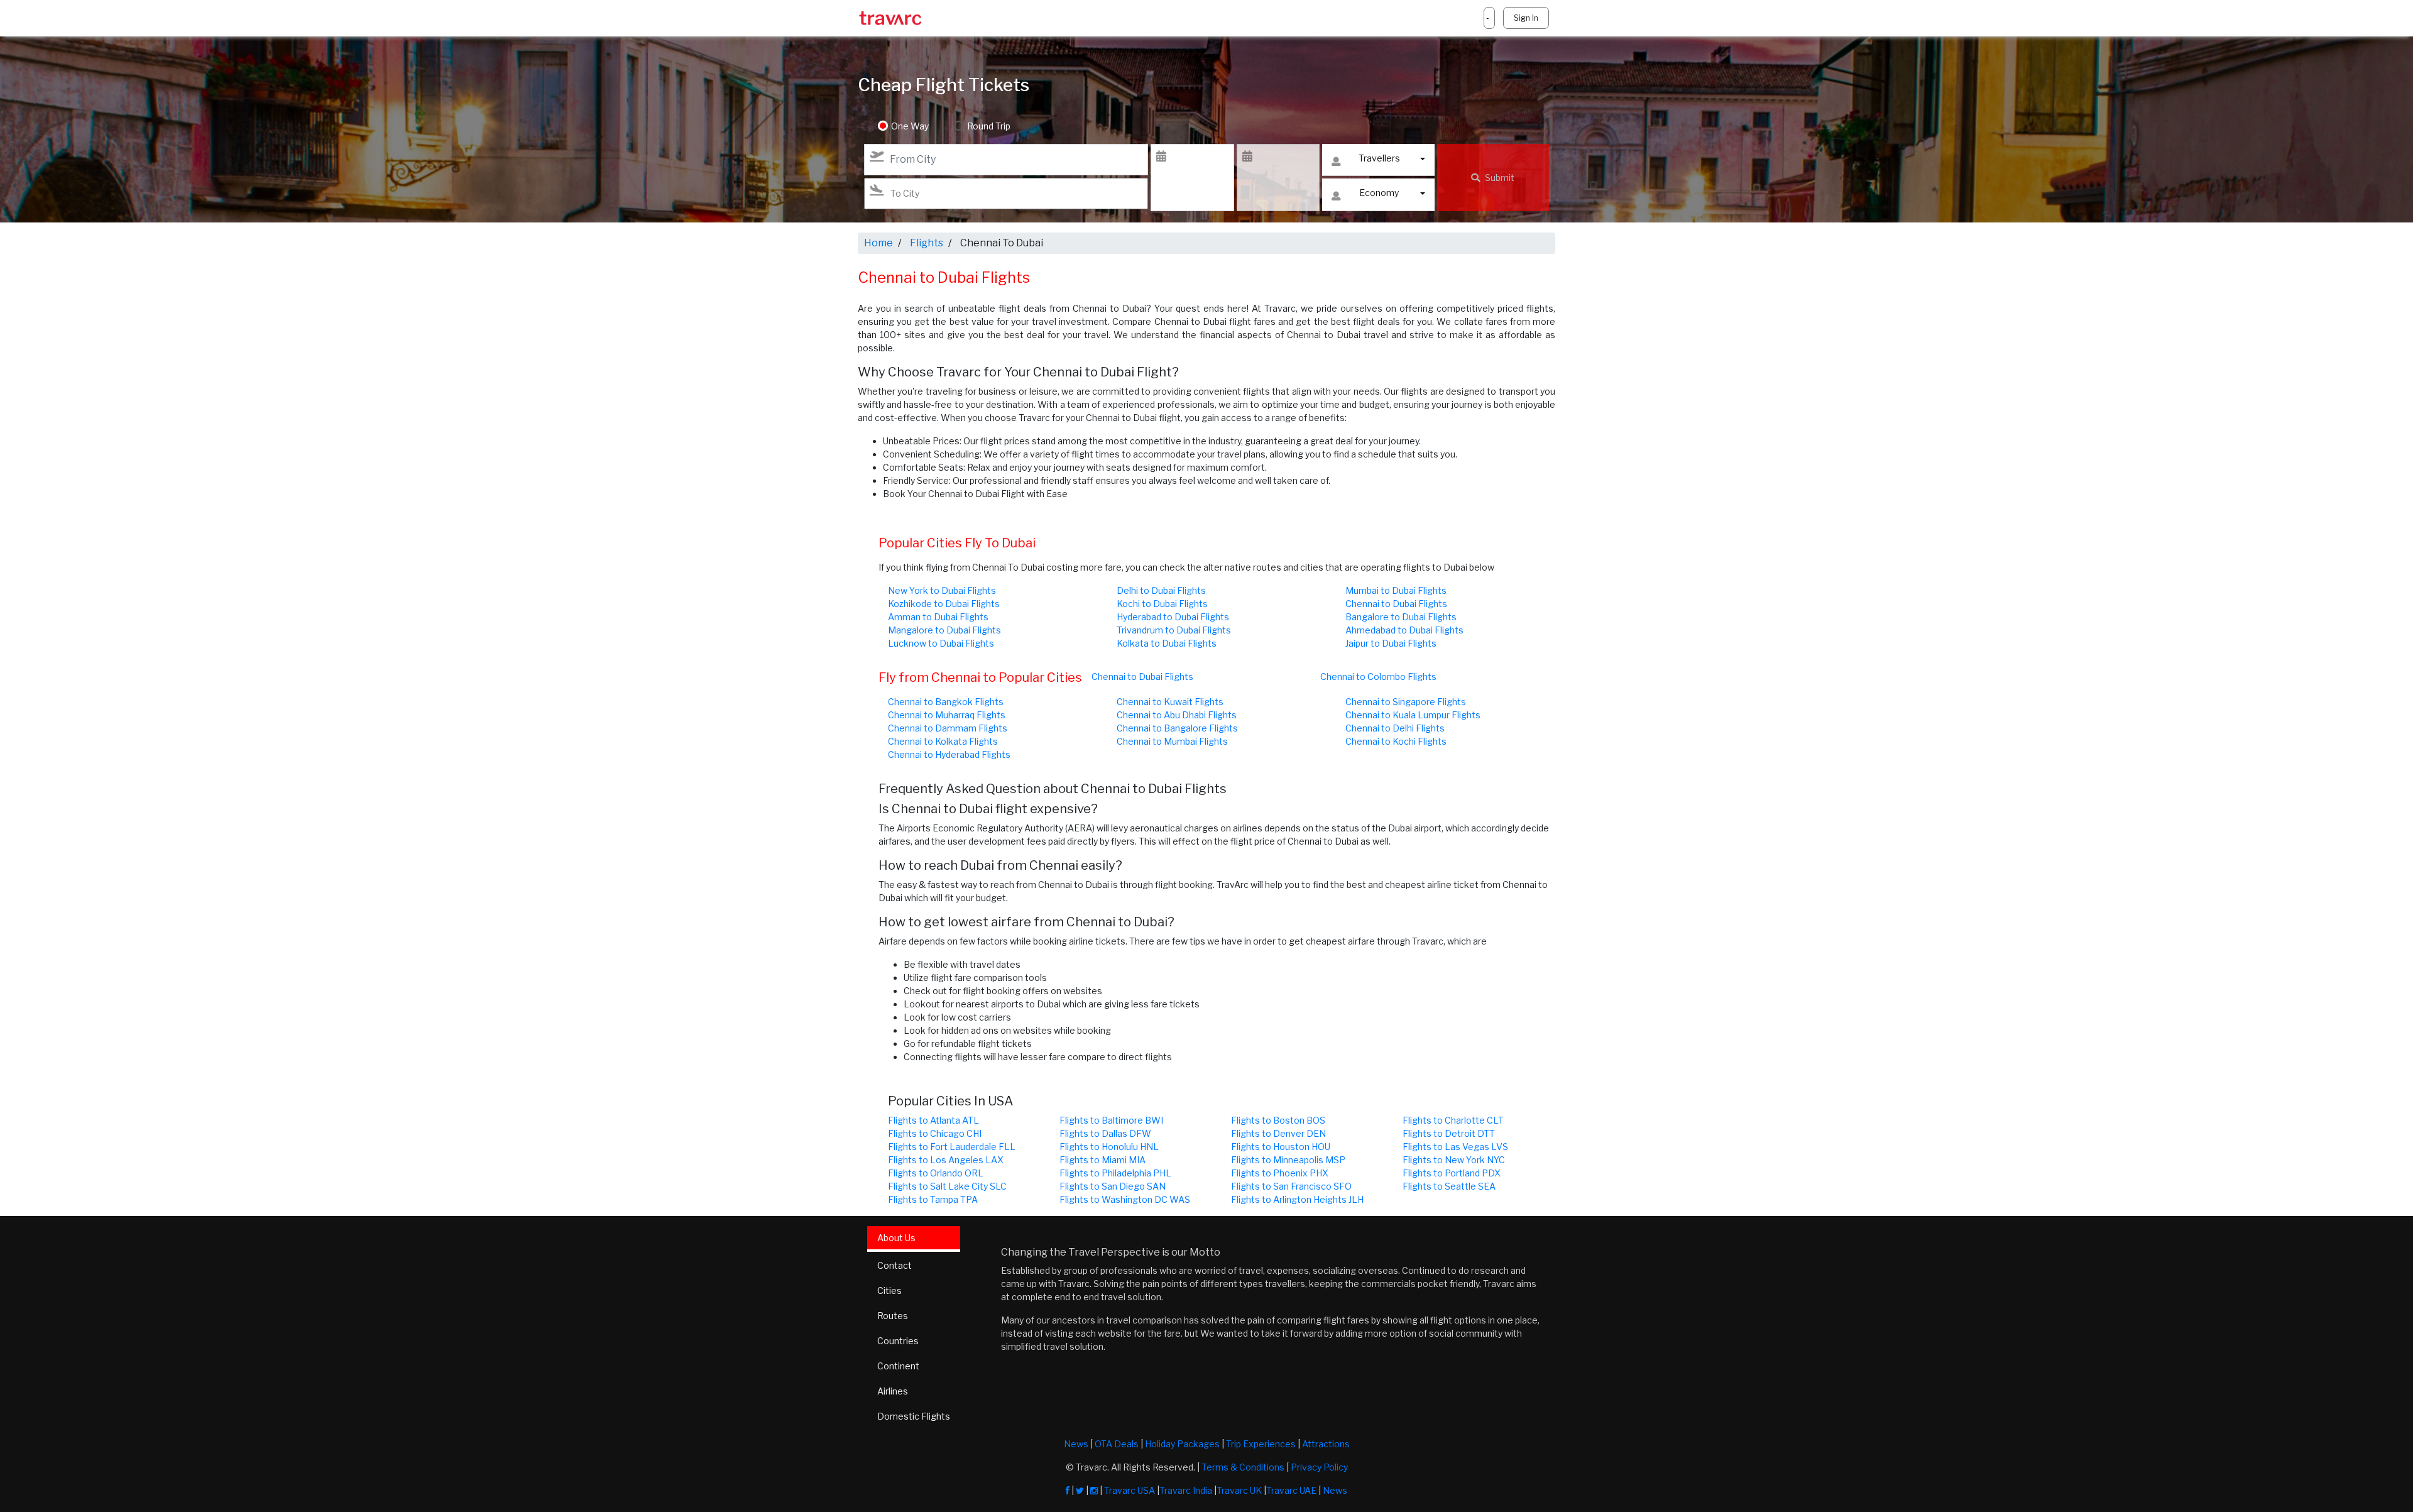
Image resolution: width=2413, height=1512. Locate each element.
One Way (910, 126)
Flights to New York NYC (1454, 1160)
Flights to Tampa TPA (933, 1199)
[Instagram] (1094, 1490)
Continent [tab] (898, 1366)
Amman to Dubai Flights (938, 617)
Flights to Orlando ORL (936, 1173)
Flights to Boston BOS (1278, 1120)
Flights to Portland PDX (1452, 1173)
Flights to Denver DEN (1278, 1133)
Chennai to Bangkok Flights (946, 702)
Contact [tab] (895, 1265)
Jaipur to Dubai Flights (1391, 643)
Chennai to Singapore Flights (1406, 702)
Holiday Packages (1182, 1444)
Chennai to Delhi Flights (1395, 728)
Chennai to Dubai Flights (1396, 604)
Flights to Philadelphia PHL (1115, 1173)
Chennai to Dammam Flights (948, 728)
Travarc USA (1130, 1490)
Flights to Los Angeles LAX (946, 1160)
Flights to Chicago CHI (935, 1133)
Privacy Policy (1319, 1467)
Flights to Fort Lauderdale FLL (952, 1147)
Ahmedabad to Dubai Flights (1404, 630)
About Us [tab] (896, 1238)
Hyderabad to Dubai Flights (1173, 617)
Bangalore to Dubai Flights (1401, 617)
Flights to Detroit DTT (1449, 1133)
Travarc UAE (1291, 1490)
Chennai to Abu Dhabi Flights (1177, 715)
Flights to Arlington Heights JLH (1297, 1199)
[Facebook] (1068, 1490)
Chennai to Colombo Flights (1378, 677)
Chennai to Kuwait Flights (1170, 702)
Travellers (1379, 158)
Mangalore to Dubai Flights (944, 630)
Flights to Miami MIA (1103, 1160)
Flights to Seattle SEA (1449, 1186)
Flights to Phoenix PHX (1280, 1173)
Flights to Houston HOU (1281, 1147)
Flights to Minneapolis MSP (1288, 1160)
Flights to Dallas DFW (1105, 1133)
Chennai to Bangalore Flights (1177, 728)
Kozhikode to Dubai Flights (944, 604)
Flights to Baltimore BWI (1111, 1120)
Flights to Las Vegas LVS (1455, 1147)
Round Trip (989, 126)
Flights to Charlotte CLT (1453, 1120)
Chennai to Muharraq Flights (947, 715)
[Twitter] (1080, 1490)
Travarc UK (1239, 1490)
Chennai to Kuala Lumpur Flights (1413, 715)
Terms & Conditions (1243, 1467)
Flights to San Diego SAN (1113, 1186)
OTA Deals (1117, 1444)
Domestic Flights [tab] (914, 1416)
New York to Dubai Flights (942, 590)
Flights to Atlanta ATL (933, 1120)
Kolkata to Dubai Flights (1167, 643)
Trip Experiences (1261, 1444)
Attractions (1326, 1444)
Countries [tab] (898, 1341)
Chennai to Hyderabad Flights (949, 754)
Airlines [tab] (893, 1391)
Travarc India (1186, 1490)
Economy (1379, 193)
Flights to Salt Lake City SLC (947, 1186)
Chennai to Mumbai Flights (1172, 741)
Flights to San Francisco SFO (1291, 1186)
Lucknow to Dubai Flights (941, 643)
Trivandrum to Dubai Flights (1174, 630)
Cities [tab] (889, 1290)
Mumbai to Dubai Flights (1396, 590)
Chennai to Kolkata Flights (943, 741)
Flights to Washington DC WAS (1125, 1199)
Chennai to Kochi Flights (1396, 741)
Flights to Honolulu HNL (1109, 1147)
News (1076, 1444)
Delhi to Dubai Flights (1161, 590)
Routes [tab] (893, 1316)
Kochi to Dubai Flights (1162, 604)
